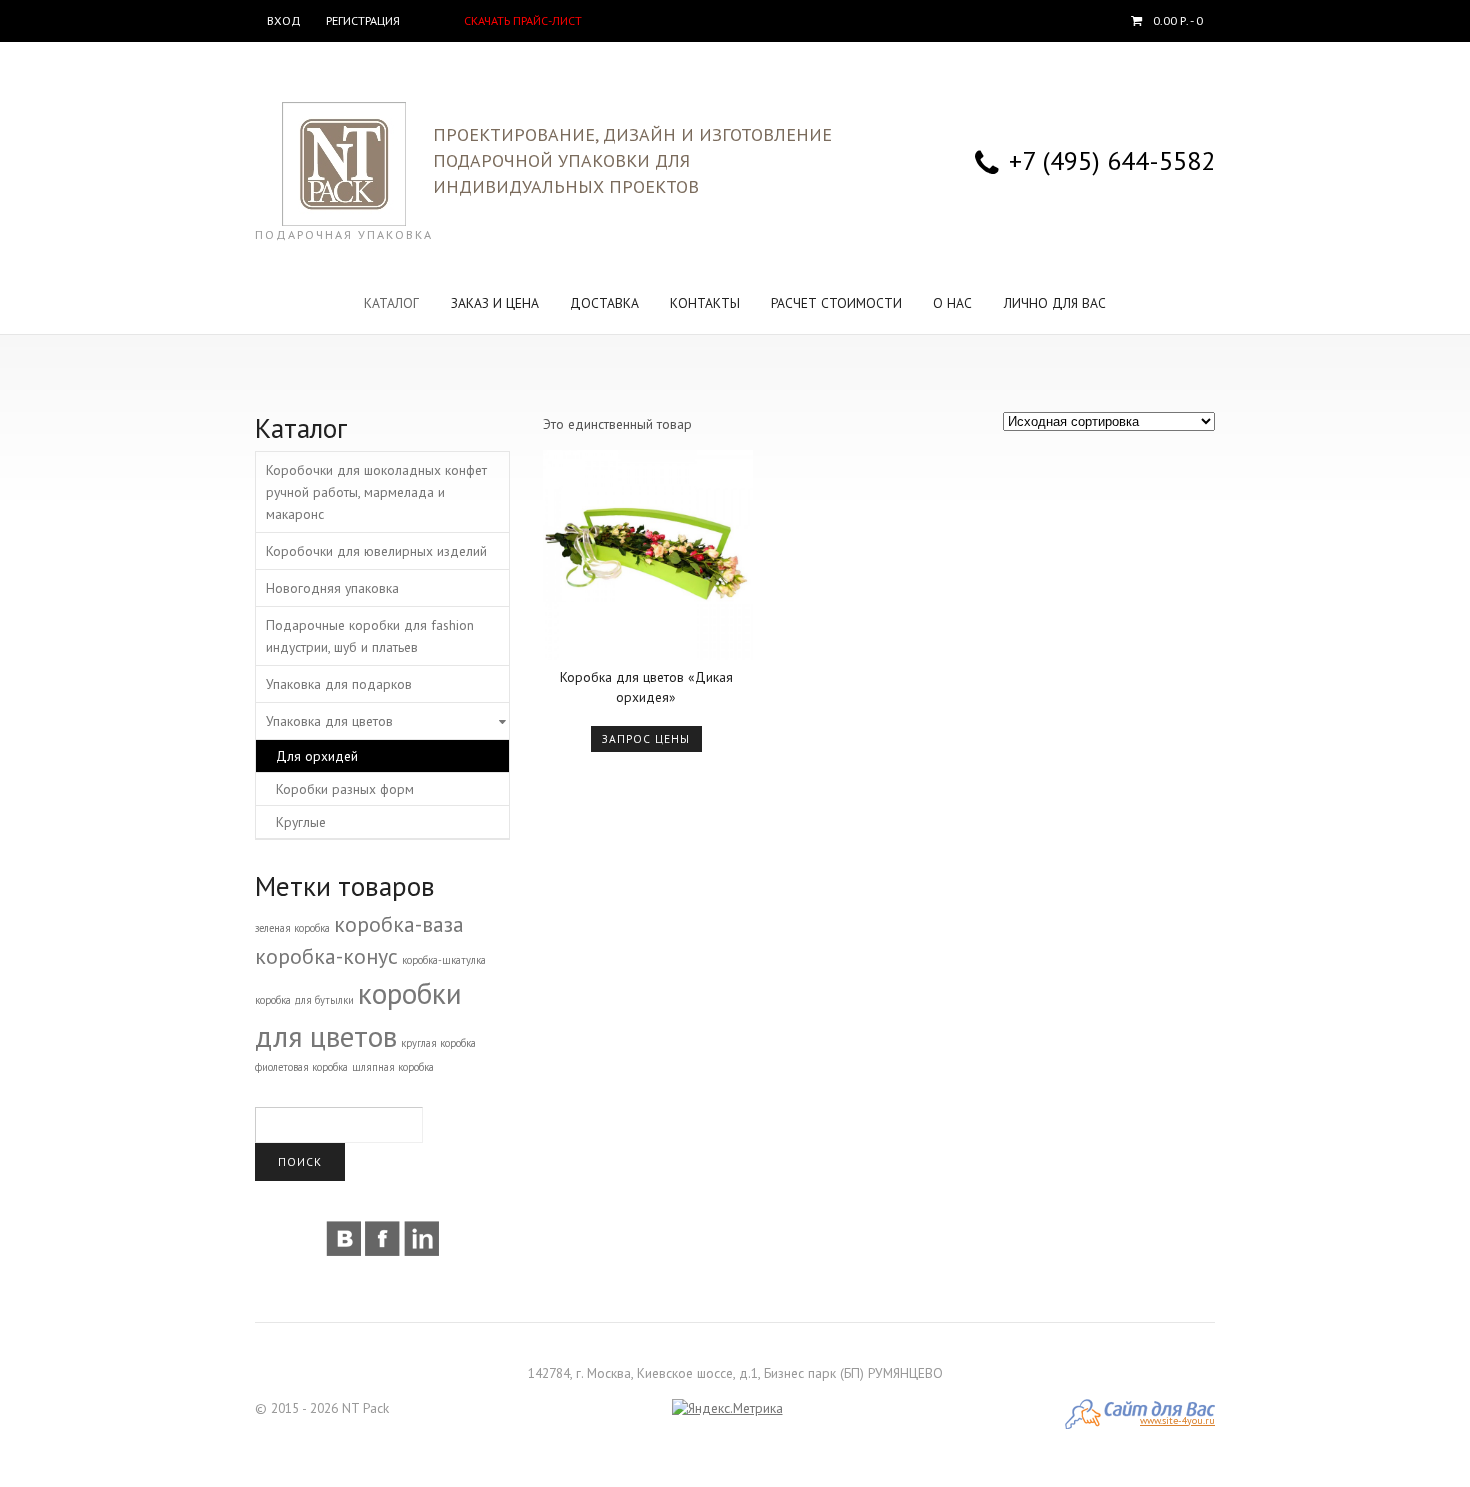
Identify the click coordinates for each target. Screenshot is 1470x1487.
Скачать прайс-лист (523, 20)
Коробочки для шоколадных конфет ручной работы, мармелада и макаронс (376, 492)
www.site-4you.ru (1177, 1420)
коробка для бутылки (304, 1000)
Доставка (604, 303)
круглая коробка (438, 1043)
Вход (284, 20)
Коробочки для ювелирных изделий (376, 551)
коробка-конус (326, 956)
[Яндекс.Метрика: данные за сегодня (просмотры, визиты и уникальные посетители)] (727, 1409)
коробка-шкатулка (444, 960)
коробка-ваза (399, 924)
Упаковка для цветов (329, 721)
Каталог (391, 303)
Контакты (705, 303)
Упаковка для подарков (339, 684)
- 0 (1178, 20)
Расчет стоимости (836, 303)
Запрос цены (646, 738)
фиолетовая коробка (301, 1067)
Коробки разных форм (345, 789)
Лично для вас (1055, 303)
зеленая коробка (292, 928)
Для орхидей (317, 756)
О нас (952, 303)
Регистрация (363, 20)
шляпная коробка (393, 1067)
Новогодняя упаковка (332, 588)
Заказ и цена (495, 303)
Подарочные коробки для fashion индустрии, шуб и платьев (370, 636)
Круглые (301, 822)
